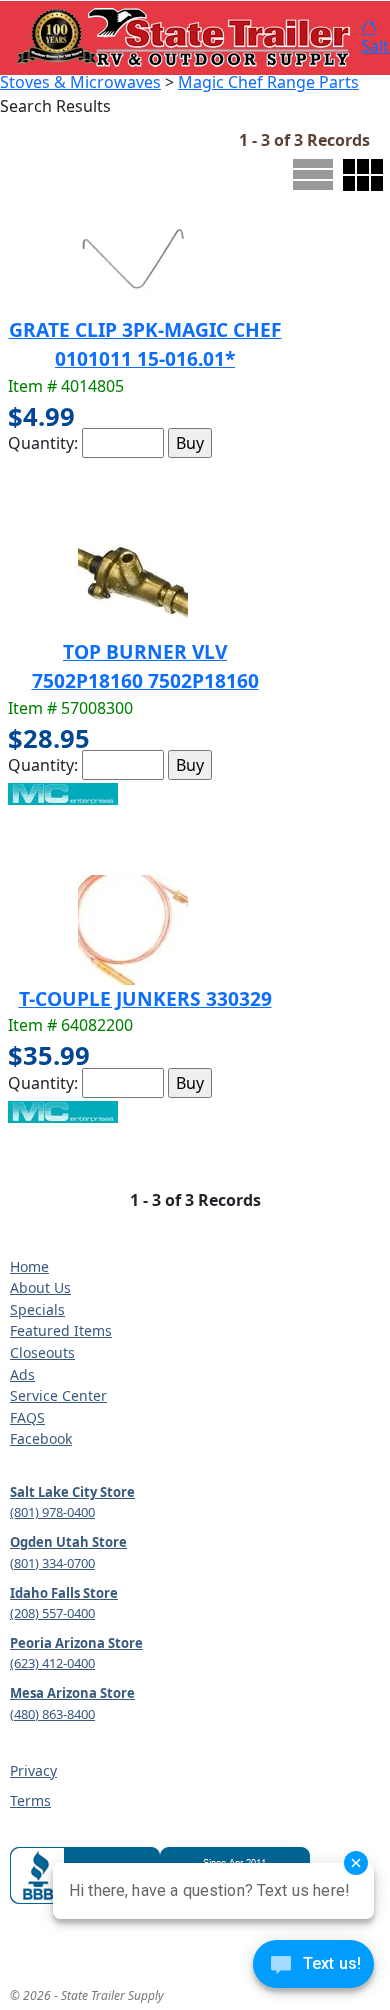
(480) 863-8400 (52, 1714)
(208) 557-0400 (52, 1613)
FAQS (27, 1417)
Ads (22, 1374)
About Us (40, 1287)
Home (29, 1266)
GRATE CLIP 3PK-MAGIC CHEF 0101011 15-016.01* (145, 344)
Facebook (41, 1438)
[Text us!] (313, 1969)
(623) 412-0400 (52, 1663)
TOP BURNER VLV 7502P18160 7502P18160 (145, 666)
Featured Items (61, 1330)
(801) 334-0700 (52, 1563)
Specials (37, 1309)
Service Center (58, 1395)
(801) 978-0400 (52, 1512)
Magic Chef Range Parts (268, 82)
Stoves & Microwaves (80, 82)
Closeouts (42, 1352)
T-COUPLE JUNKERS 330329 (145, 998)
